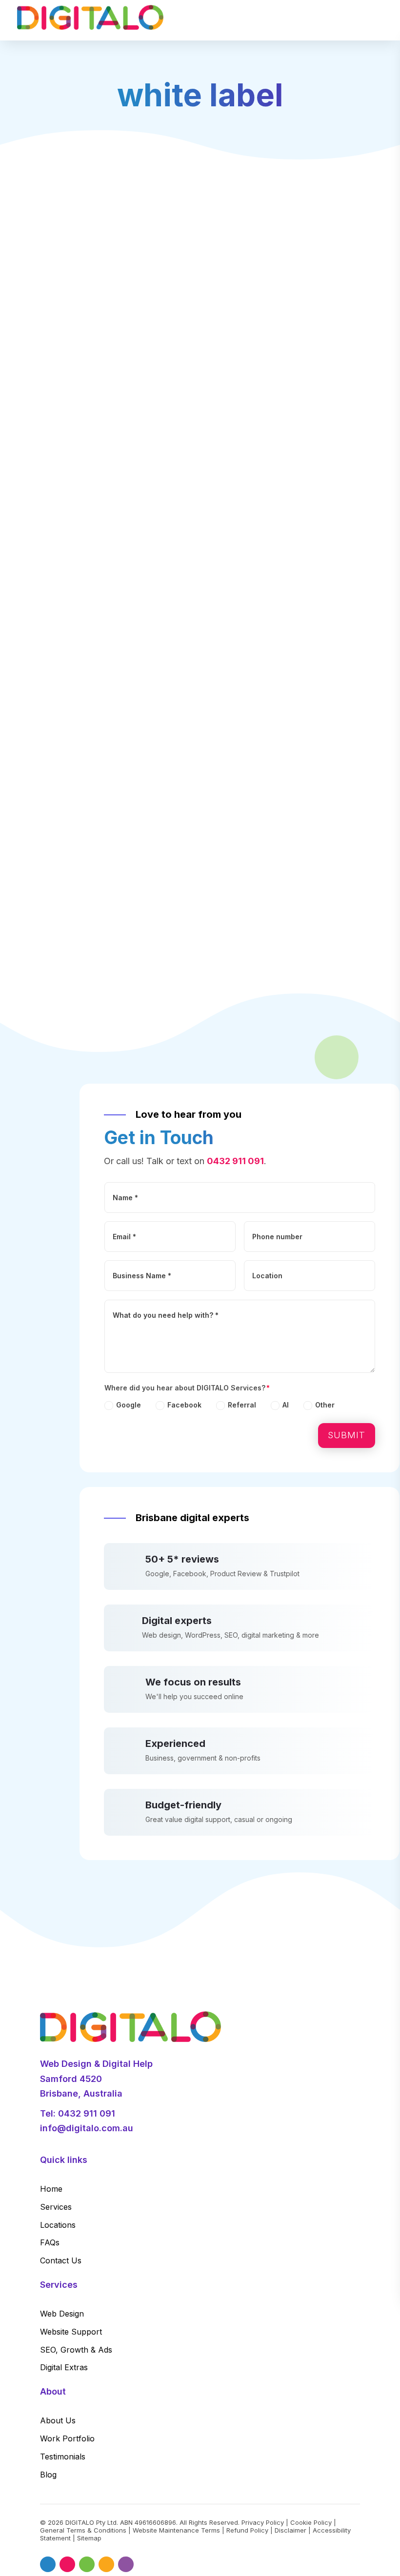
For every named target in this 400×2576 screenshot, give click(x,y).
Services (56, 2207)
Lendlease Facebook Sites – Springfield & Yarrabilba (162, 903)
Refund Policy (247, 2530)
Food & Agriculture (78, 568)
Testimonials (63, 2457)
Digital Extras (64, 2367)
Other (325, 1405)
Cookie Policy (311, 2522)
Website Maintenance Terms (176, 2530)
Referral (242, 1405)
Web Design (62, 2314)
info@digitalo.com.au (87, 2128)
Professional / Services (85, 656)
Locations (58, 2225)
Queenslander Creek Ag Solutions (123, 552)
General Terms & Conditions (83, 2530)
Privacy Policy (263, 2522)
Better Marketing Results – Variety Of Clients (146, 728)
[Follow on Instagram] (106, 2564)
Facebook (184, 1405)
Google (129, 1405)
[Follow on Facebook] (48, 2564)
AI (286, 1405)
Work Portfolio (67, 2438)
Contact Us (61, 2260)
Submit (347, 1435)
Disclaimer (290, 2530)
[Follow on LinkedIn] (87, 2564)
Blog (48, 2475)
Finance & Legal (149, 656)
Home (51, 2189)
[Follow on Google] (126, 2564)
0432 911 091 (235, 1161)
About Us (58, 2420)
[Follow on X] (67, 2564)
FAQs (50, 2242)
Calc (60, 640)
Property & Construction (161, 919)
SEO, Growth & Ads (76, 2350)
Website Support (71, 2332)
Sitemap (89, 2538)
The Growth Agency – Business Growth (134, 816)
